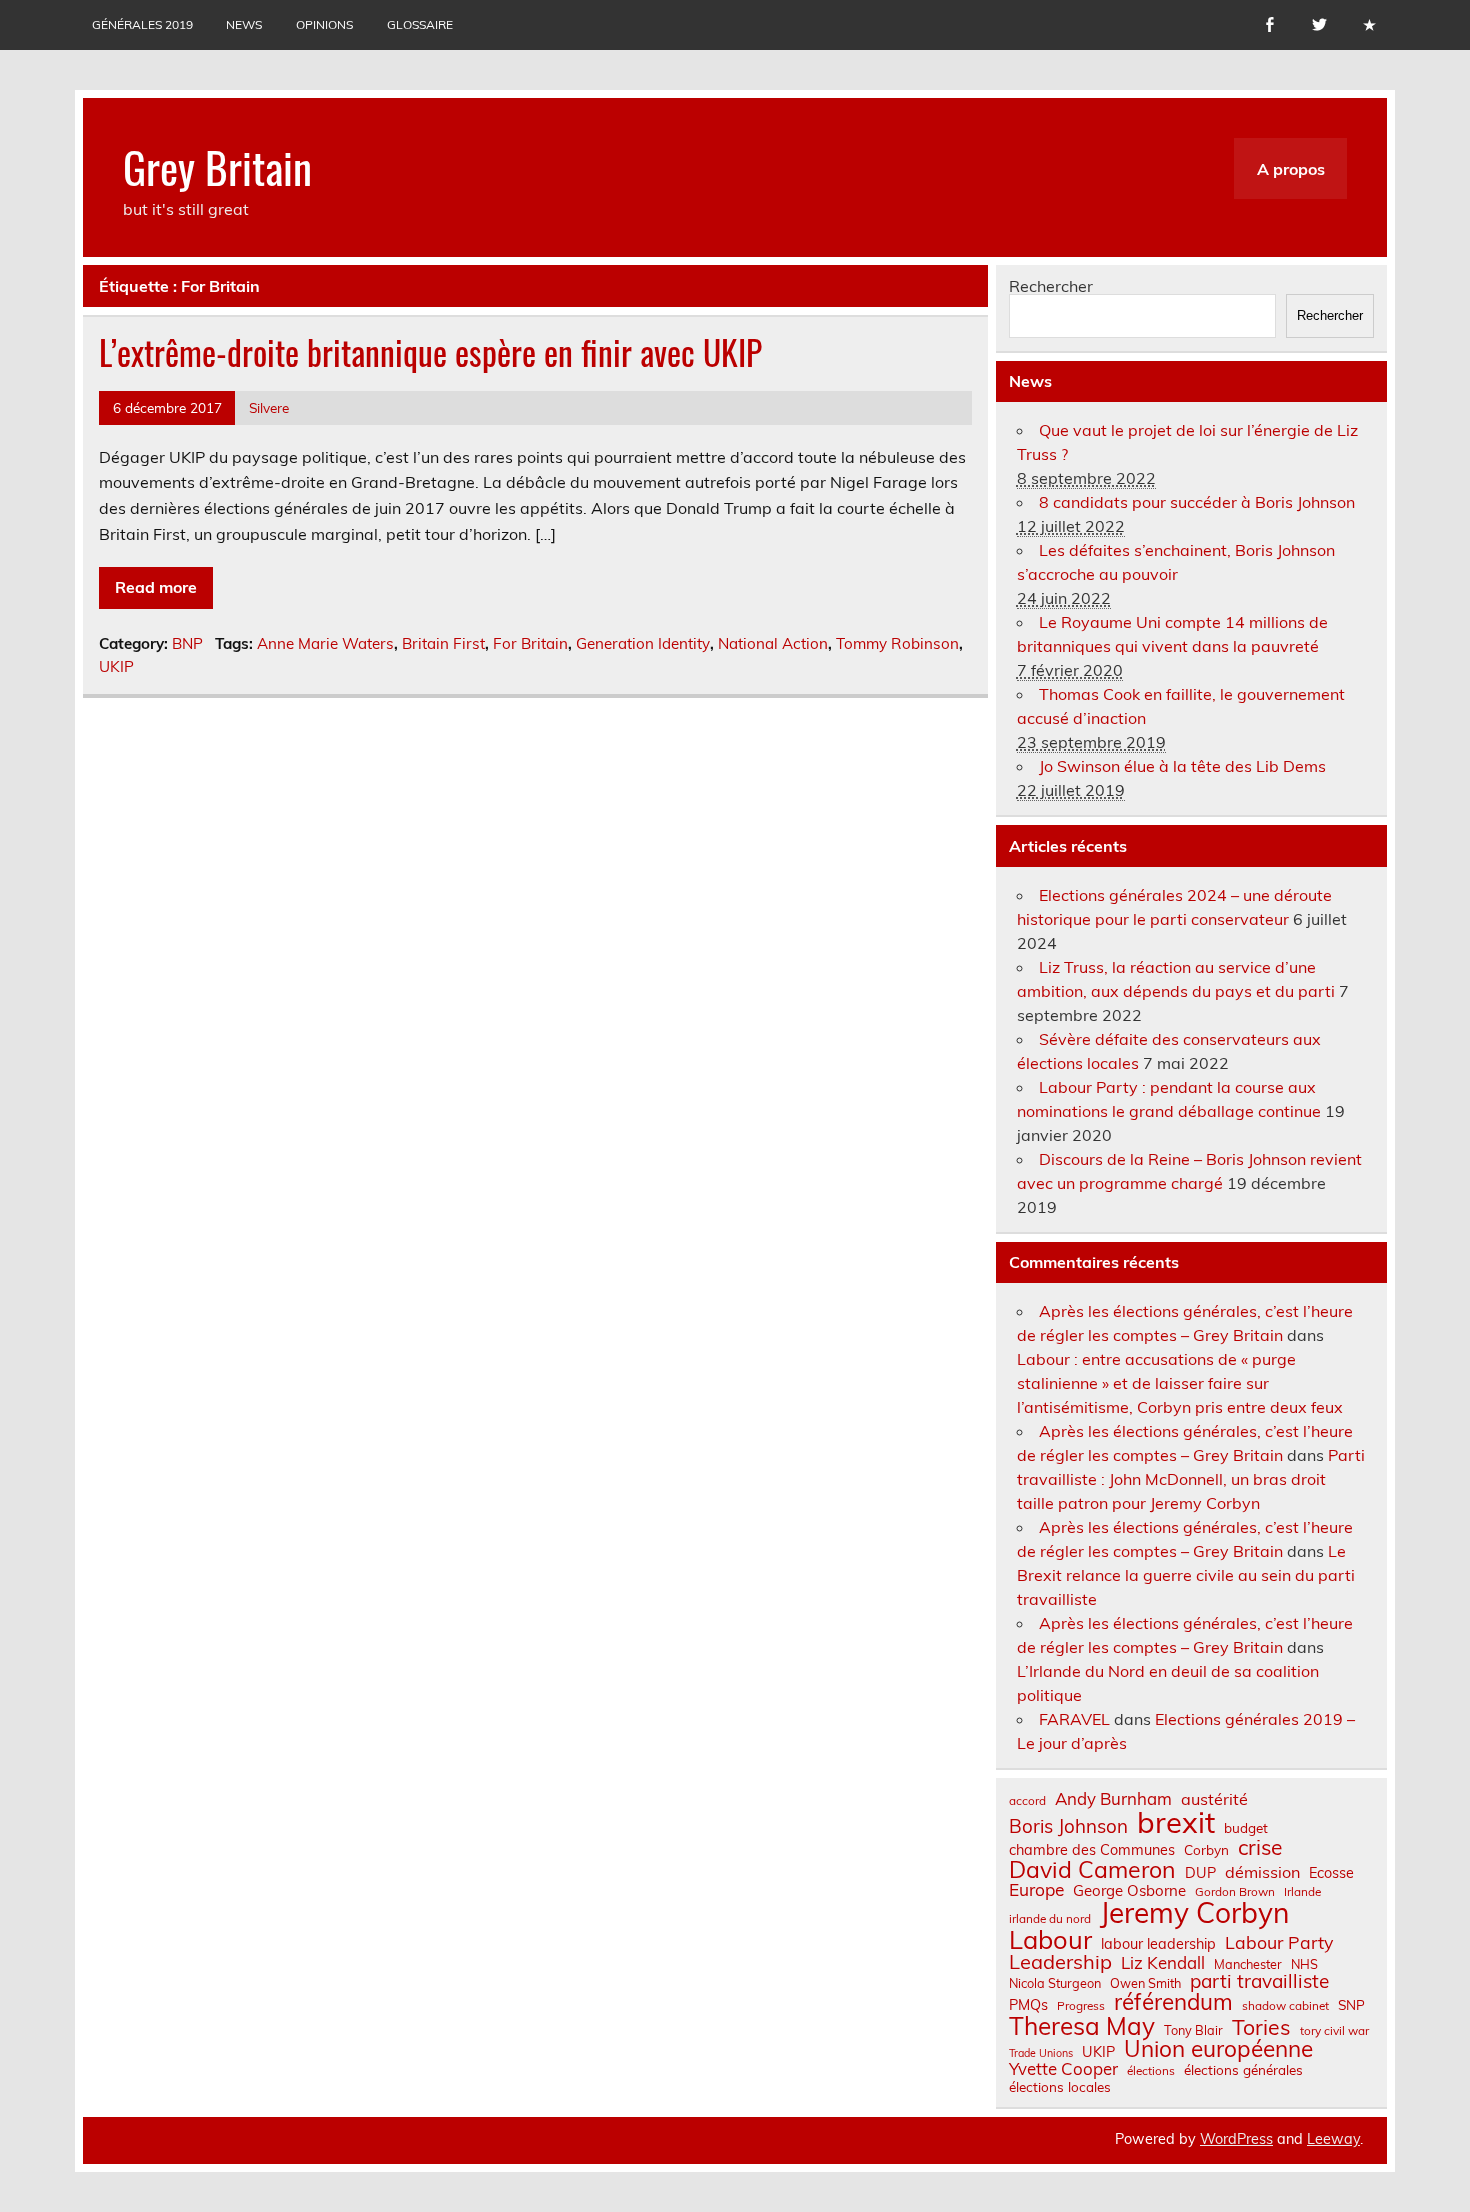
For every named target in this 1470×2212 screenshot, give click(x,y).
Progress (1081, 2006)
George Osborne (1129, 1890)
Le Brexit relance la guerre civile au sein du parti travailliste (1186, 1575)
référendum (1173, 2002)
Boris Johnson (1068, 1826)
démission (1262, 1872)
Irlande (1302, 1892)
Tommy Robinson (897, 643)
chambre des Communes (1092, 1850)
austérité (1214, 1799)
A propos (1291, 169)
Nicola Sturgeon (1055, 1983)
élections (1151, 2071)
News (244, 24)
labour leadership (1158, 1944)
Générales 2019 (142, 24)
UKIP (116, 666)
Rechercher (1051, 286)
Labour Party (1279, 1943)
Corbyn (1206, 1850)
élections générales (1243, 2070)
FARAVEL (1074, 1719)
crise (1260, 1847)
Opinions (324, 24)
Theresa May (1082, 2026)
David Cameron (1092, 1869)
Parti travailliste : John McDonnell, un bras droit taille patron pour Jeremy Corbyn (1191, 1479)
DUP (1200, 1873)
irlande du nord (1050, 1919)
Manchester (1248, 1964)
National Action (773, 643)
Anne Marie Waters (325, 643)
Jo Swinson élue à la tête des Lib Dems (1182, 766)
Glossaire (420, 24)
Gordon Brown (1235, 1892)
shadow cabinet (1285, 2006)
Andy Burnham (1113, 1799)
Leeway (1333, 2139)
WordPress (1236, 2139)
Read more (156, 587)
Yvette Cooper (1063, 2069)
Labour (1050, 1939)
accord (1027, 1801)
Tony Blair (1193, 2030)
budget (1246, 1828)
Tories (1261, 2027)
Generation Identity (643, 643)
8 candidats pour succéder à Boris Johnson (1197, 502)
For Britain (530, 643)
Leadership (1060, 1962)
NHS (1304, 1964)
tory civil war (1334, 2031)
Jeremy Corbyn (1194, 1913)
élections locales (1060, 2087)
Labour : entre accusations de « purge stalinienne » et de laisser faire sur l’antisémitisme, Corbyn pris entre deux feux (1180, 1383)
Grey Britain (217, 166)
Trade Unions (1041, 2053)
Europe (1036, 1889)
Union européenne (1218, 2049)
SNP (1351, 2005)
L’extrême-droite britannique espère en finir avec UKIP (430, 352)
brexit (1176, 1822)
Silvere (269, 407)
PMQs (1028, 2005)
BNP (187, 643)
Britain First (443, 643)
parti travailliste (1259, 1981)
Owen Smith (1145, 1983)
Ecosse (1331, 1873)
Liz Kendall (1163, 1963)
